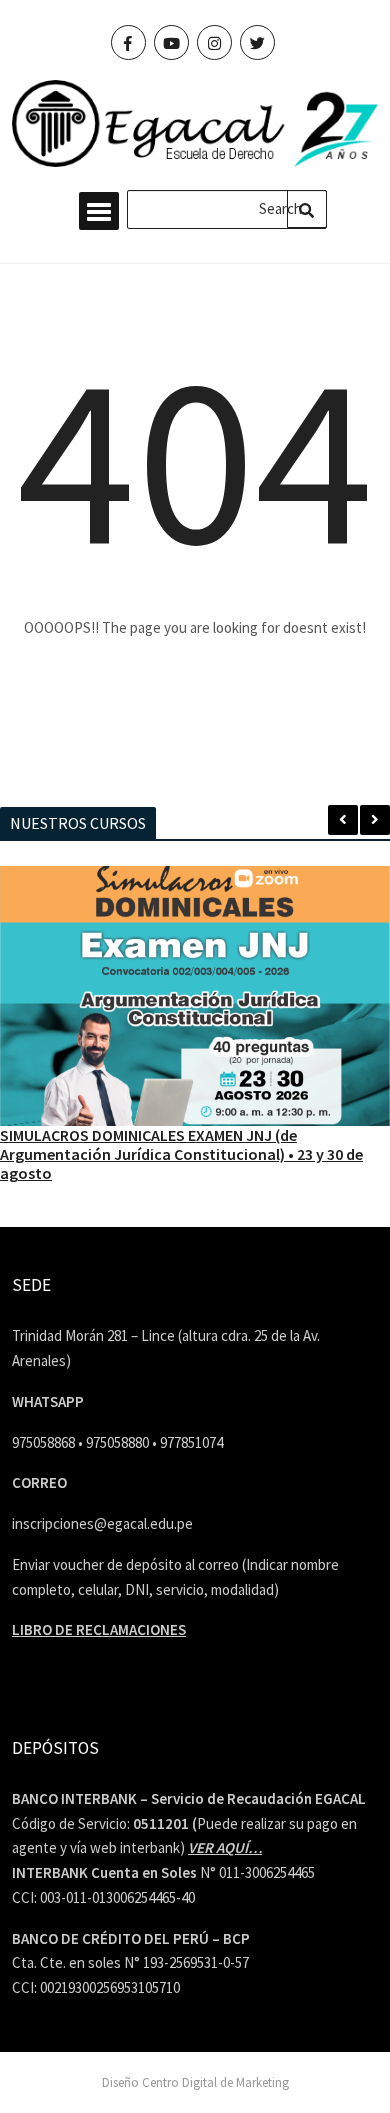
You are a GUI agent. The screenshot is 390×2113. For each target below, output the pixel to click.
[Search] (307, 209)
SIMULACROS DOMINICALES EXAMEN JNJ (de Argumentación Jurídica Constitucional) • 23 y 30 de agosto (181, 1154)
